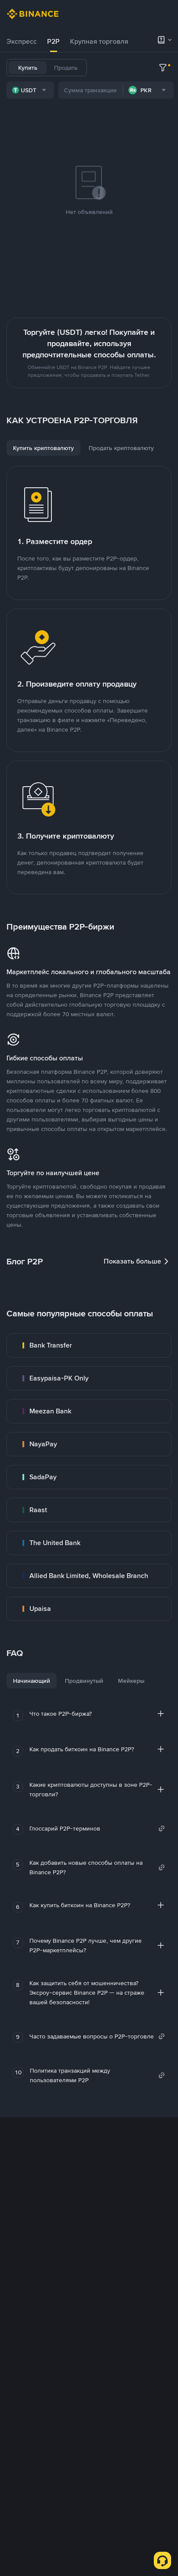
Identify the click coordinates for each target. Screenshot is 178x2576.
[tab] (22, 42)
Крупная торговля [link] (99, 41)
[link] (89, 1345)
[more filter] (163, 68)
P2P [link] (53, 41)
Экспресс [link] (22, 41)
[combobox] (30, 90)
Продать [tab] (66, 68)
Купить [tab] (28, 68)
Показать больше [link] (132, 1261)
